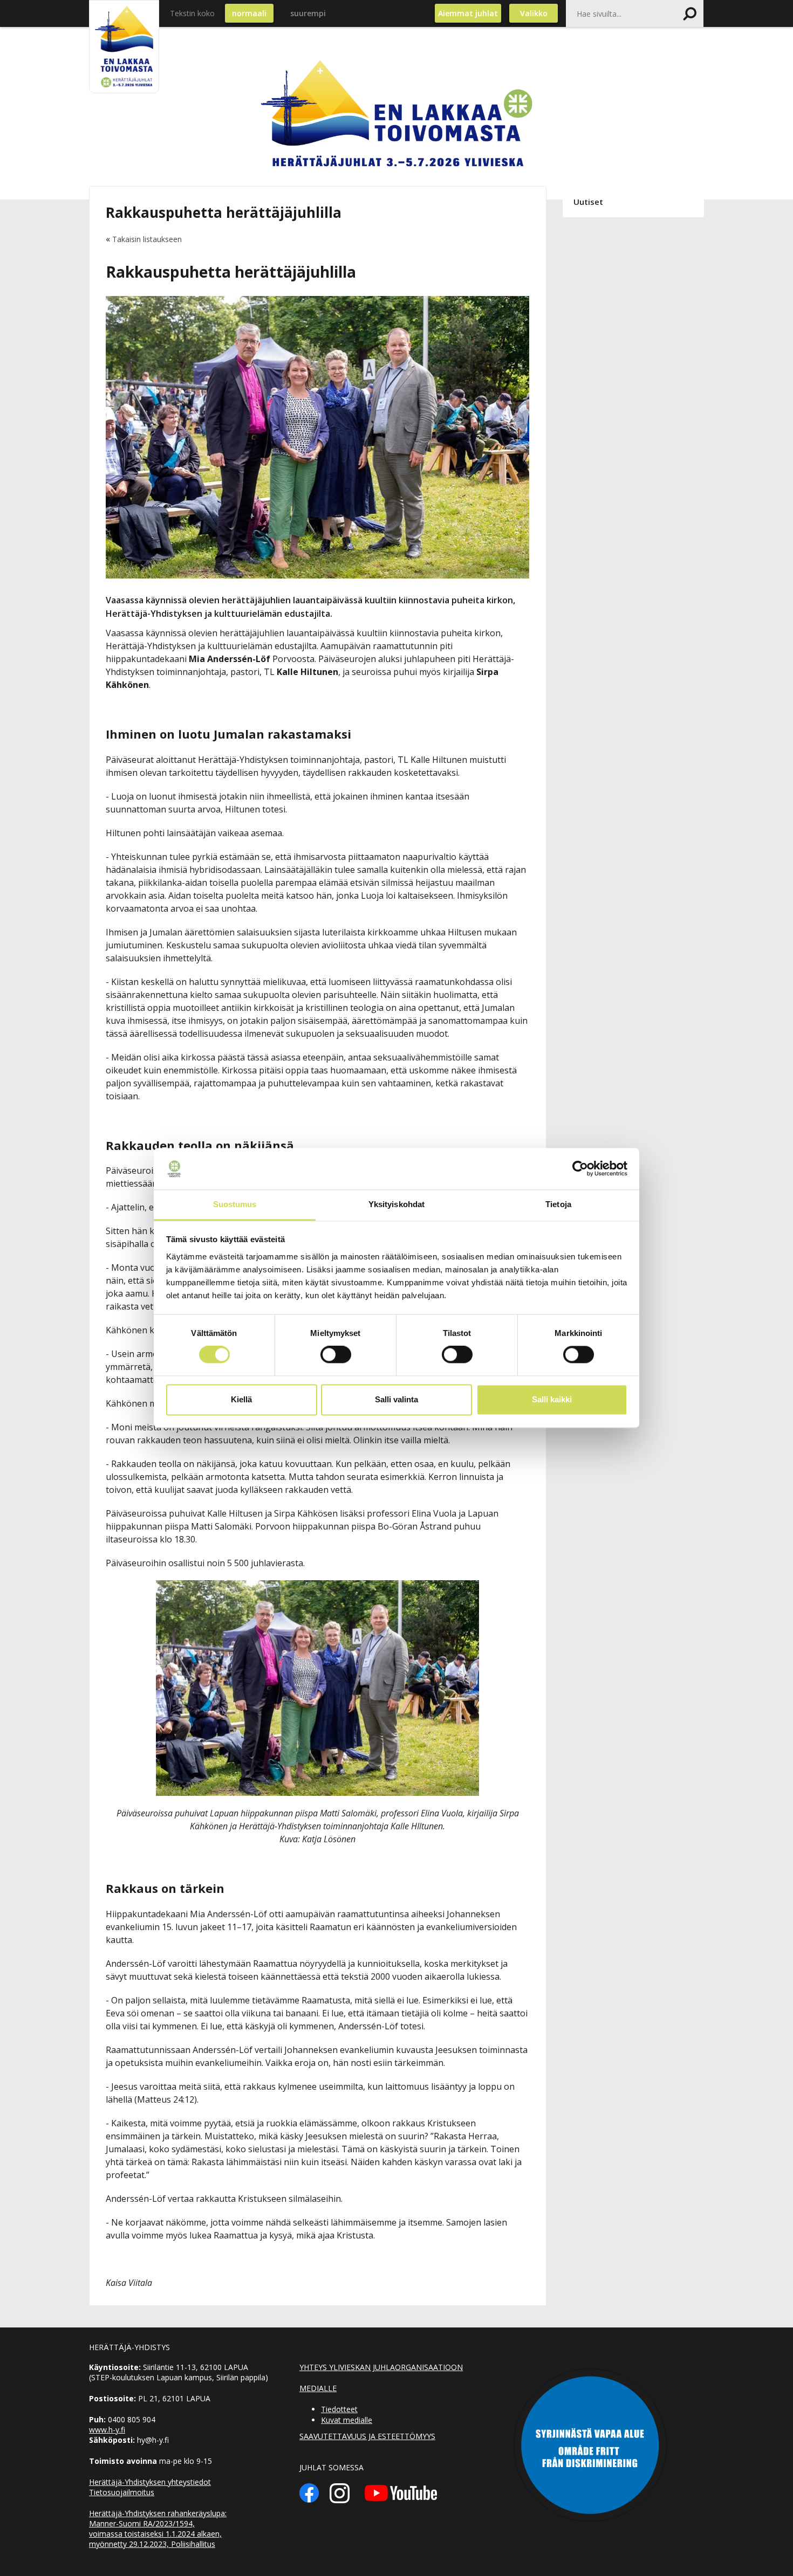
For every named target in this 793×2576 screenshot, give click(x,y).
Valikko (534, 13)
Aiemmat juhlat (468, 13)
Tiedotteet (339, 2409)
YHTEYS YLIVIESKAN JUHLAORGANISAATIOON (381, 2367)
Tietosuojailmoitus (122, 2492)
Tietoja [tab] (558, 1204)
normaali (249, 13)
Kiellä (241, 1399)
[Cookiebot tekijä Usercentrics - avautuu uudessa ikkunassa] (580, 1169)
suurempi (308, 13)
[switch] (336, 1355)
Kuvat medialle (347, 2420)
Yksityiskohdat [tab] (396, 1204)
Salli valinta (396, 1399)
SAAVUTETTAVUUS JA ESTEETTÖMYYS (367, 2436)
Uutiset (588, 202)
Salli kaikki (552, 1399)
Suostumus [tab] (235, 1204)
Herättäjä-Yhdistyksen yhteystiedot (150, 2482)
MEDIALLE (318, 2388)
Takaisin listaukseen (147, 239)
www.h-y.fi (107, 2430)
